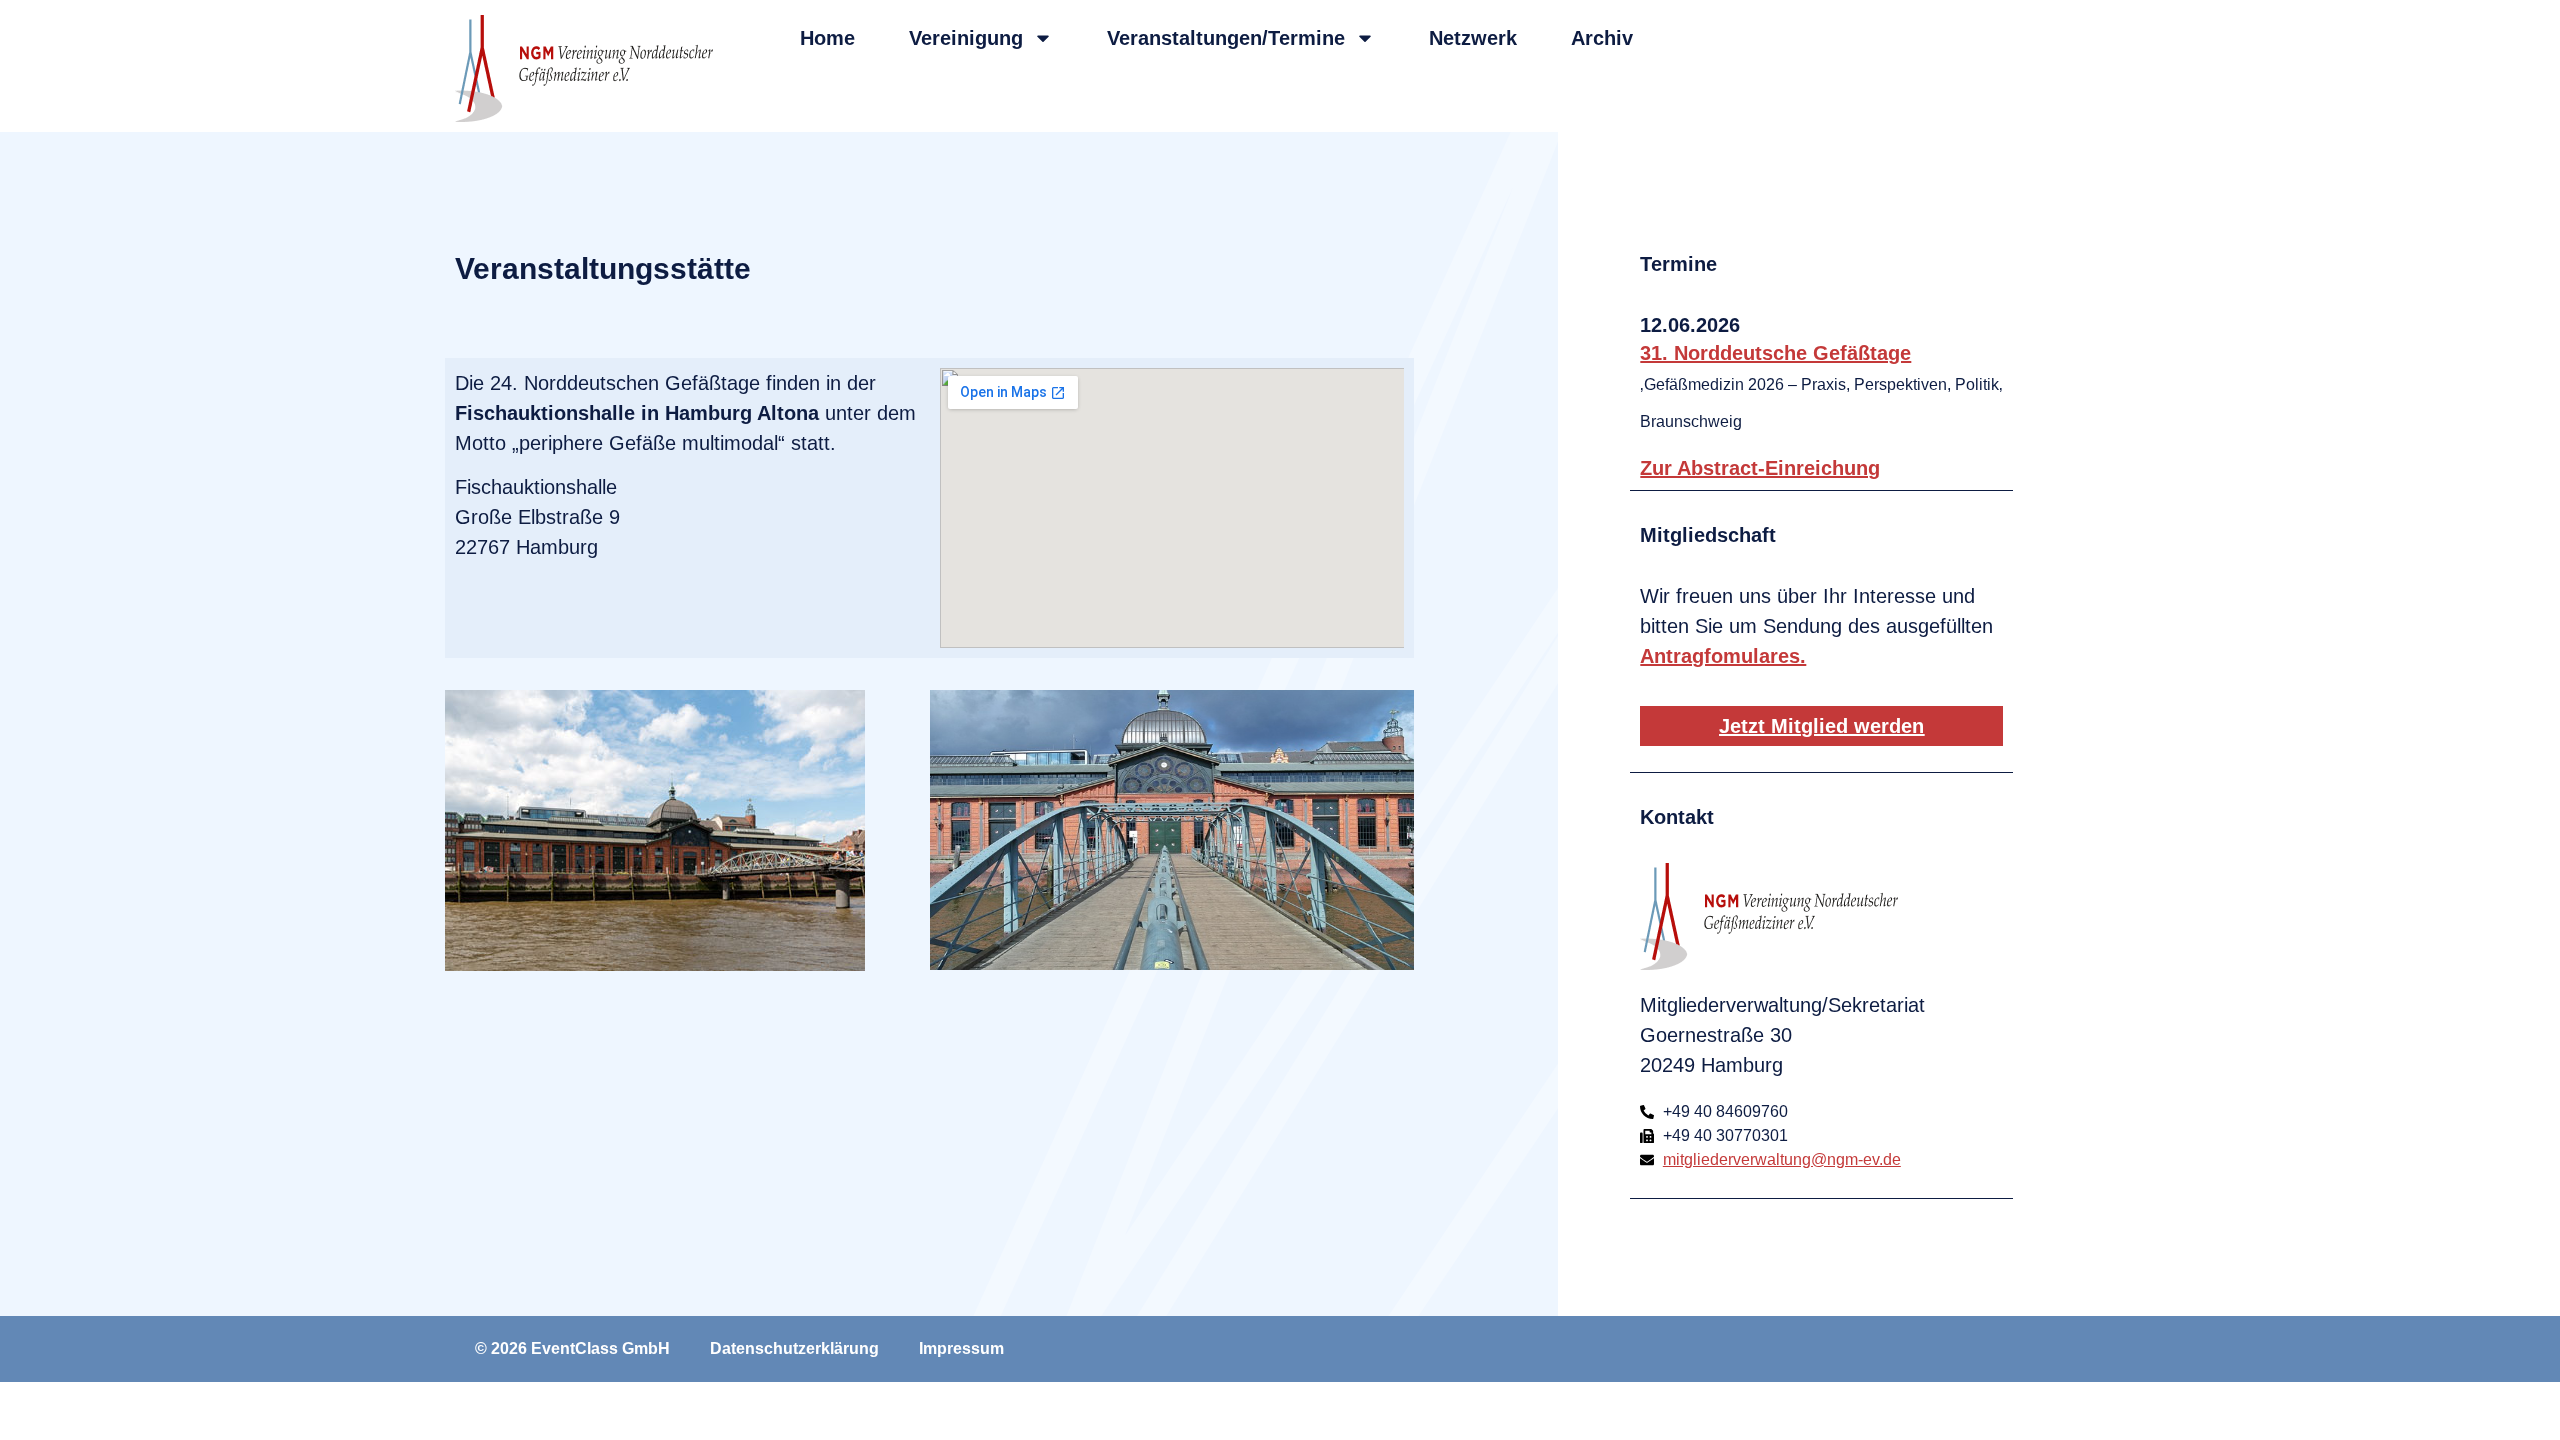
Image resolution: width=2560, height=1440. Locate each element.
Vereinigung (966, 38)
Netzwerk (1473, 38)
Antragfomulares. (1723, 656)
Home (827, 38)
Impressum (961, 1348)
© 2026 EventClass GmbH (572, 1348)
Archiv (1602, 38)
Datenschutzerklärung (794, 1348)
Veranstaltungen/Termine (1226, 38)
